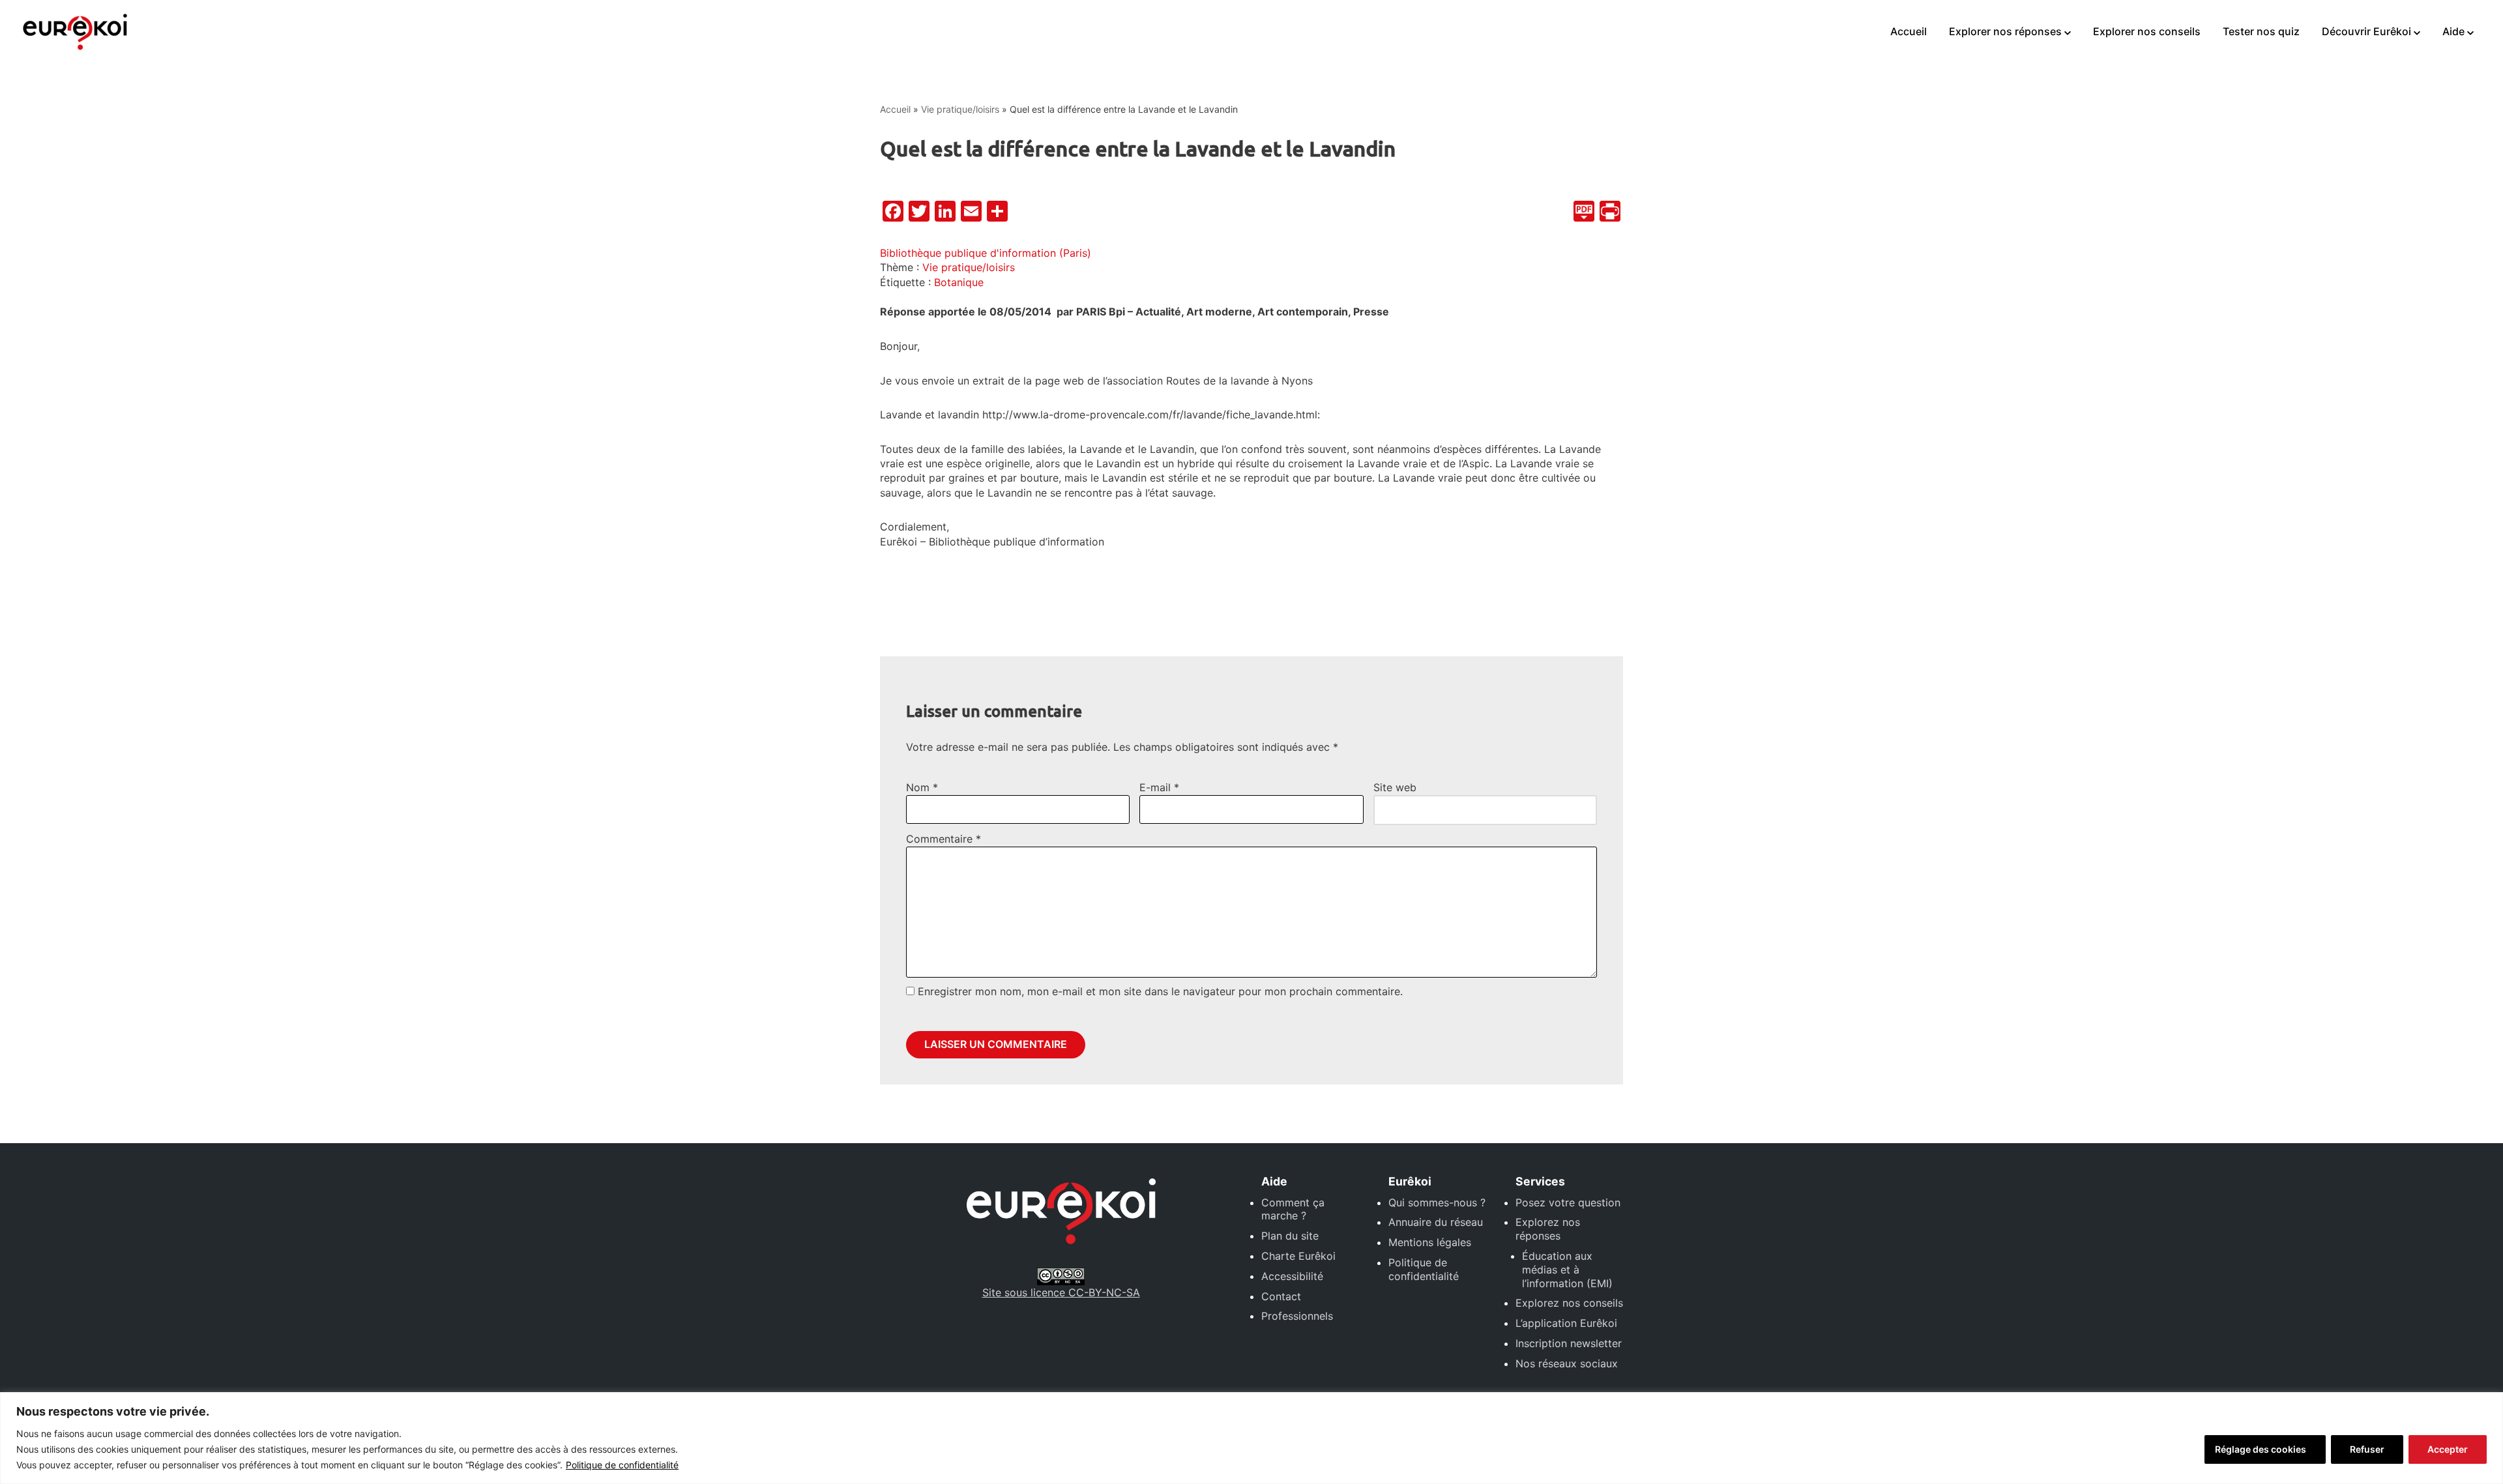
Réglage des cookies (2261, 1449)
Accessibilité (1292, 1276)
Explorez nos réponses (1548, 1229)
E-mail (1159, 787)
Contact (1281, 1296)
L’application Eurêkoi (1566, 1323)
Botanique (959, 282)
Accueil (1909, 31)
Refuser (2367, 1449)
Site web (1395, 787)
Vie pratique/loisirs (960, 109)
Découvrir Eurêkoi (2366, 31)
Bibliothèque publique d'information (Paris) (986, 253)
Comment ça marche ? (1293, 1209)
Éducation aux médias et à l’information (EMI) (1567, 1270)
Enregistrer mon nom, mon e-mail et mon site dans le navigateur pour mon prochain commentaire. (1160, 991)
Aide (2453, 31)
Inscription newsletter (1569, 1343)
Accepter (2448, 1449)
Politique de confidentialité (622, 1465)
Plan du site (1290, 1236)
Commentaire (944, 839)
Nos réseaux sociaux (1567, 1363)
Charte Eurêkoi (1298, 1256)
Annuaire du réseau (1436, 1222)
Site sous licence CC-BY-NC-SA (1061, 1292)
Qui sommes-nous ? (1437, 1202)
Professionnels (1297, 1316)
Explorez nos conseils (1569, 1303)
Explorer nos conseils (2147, 31)
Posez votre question (1568, 1202)
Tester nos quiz (2261, 31)
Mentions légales (1430, 1242)
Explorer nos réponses (2005, 31)
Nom (922, 787)
